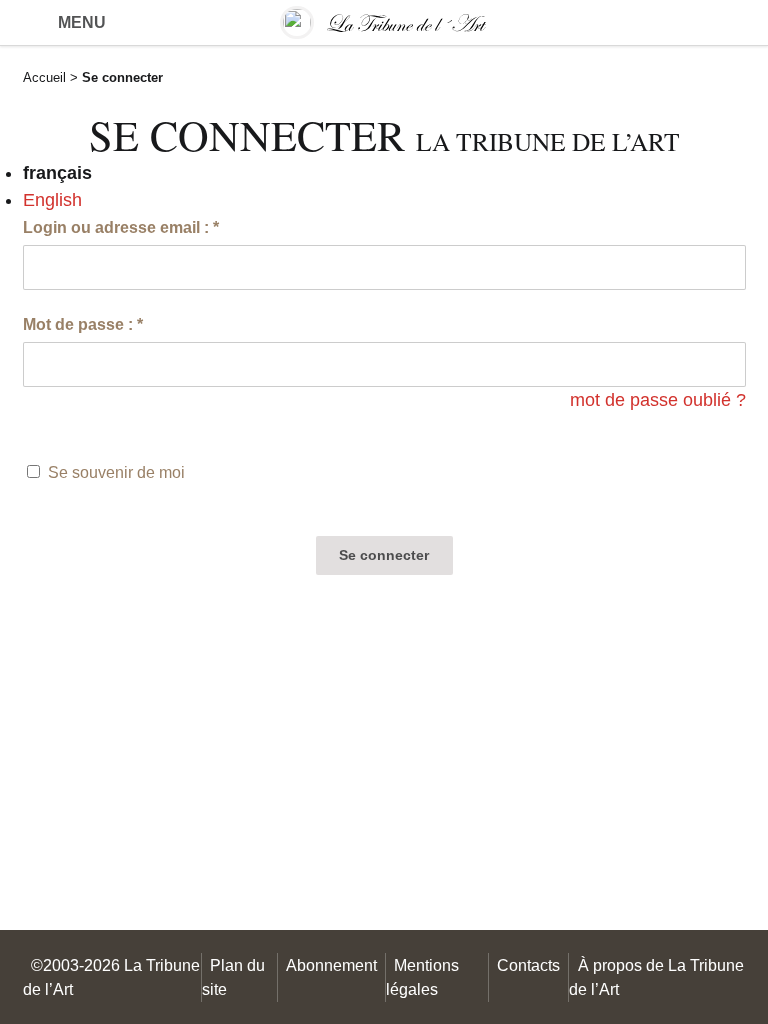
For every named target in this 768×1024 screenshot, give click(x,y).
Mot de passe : (83, 324)
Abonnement (331, 965)
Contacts (528, 965)
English (52, 200)
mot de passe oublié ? (658, 400)
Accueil (44, 77)
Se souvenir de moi (116, 472)
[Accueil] (384, 22)
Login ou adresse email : (121, 227)
